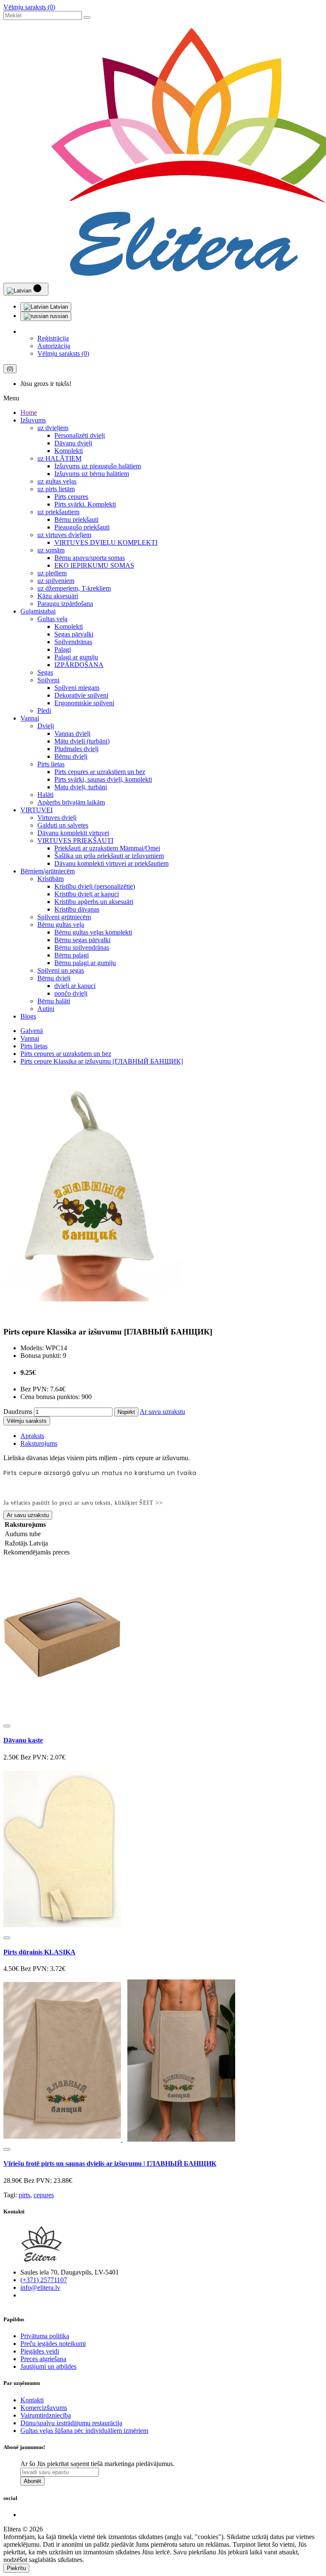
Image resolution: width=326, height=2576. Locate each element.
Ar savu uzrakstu (162, 1412)
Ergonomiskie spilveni (84, 703)
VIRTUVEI (37, 810)
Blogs (28, 1016)
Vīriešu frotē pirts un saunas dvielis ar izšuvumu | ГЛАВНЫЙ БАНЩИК (110, 2164)
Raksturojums (39, 1443)
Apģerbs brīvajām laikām (71, 802)
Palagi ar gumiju (76, 657)
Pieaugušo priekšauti (82, 527)
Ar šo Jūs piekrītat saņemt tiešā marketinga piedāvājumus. (97, 2464)
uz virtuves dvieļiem (64, 535)
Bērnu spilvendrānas (82, 947)
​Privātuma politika (45, 2336)
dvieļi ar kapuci (75, 986)
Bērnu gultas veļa (61, 925)
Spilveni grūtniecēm (64, 917)
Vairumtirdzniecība (46, 2415)
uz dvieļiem (53, 428)
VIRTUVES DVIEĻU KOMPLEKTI (106, 542)
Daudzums (18, 1412)
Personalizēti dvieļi (80, 435)
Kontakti (32, 2400)
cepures (44, 2195)
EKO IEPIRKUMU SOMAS (94, 565)
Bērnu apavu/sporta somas (90, 558)
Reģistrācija (53, 338)
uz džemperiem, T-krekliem (74, 588)
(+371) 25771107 (44, 2280)
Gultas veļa (52, 619)
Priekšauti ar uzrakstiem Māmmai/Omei (107, 848)
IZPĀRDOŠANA (79, 665)
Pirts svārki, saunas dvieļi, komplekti (103, 779)
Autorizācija (54, 346)
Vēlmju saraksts (27, 1421)
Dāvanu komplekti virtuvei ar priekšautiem (111, 863)
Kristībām (51, 879)
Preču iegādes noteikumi (53, 2344)
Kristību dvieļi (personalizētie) (95, 886)
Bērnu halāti (54, 1001)
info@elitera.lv (40, 2287)
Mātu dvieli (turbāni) (82, 741)
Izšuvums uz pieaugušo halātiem (98, 466)
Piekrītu (16, 2568)
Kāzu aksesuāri (58, 596)
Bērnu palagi (72, 955)
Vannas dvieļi (72, 733)
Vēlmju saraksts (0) (29, 7)
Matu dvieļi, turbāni (81, 787)
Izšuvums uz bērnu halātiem (92, 474)
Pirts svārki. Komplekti (85, 504)
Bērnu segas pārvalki (82, 940)
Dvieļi (46, 726)
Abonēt (32, 2481)
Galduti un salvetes (63, 825)
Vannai (30, 718)
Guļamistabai (38, 611)
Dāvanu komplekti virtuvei (73, 833)
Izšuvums (33, 420)
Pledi (44, 711)
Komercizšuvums (44, 2408)
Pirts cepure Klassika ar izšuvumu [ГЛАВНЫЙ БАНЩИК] (102, 1061)
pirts (24, 2195)
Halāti (45, 795)
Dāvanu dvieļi (73, 443)
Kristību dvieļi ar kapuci (87, 894)
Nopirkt (126, 1412)
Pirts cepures (71, 497)
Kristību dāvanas (77, 909)
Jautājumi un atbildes (48, 2366)
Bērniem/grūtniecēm (48, 871)
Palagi (63, 649)
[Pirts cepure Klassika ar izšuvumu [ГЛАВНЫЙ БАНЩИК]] (92, 1315)
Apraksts (32, 1436)
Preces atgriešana (43, 2359)
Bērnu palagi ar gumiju (85, 963)
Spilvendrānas (73, 642)
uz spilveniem (56, 581)
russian (58, 316)
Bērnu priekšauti (76, 519)
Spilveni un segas (61, 970)
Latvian (58, 307)
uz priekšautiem (58, 512)
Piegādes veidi (40, 2351)
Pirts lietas (51, 764)
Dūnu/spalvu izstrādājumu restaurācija (71, 2423)
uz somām (51, 550)
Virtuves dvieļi (57, 818)
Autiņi (46, 1009)
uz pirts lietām (56, 489)
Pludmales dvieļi (76, 749)
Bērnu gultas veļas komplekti (93, 932)
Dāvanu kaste (23, 1740)
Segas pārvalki (74, 634)
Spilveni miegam (77, 688)
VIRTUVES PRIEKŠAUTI (75, 840)
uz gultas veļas (57, 481)
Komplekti (69, 451)
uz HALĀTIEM (59, 458)
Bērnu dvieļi (71, 756)
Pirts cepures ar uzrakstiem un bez (100, 772)
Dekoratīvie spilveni (81, 695)
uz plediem (52, 573)
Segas (45, 672)
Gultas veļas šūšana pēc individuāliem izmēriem (84, 2431)
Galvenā (32, 1031)
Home (29, 412)
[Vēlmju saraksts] (7, 1726)
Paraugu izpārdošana (65, 604)
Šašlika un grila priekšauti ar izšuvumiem (109, 856)
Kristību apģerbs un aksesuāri (94, 902)
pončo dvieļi (71, 993)
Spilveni (48, 680)
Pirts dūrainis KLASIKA (39, 1952)
